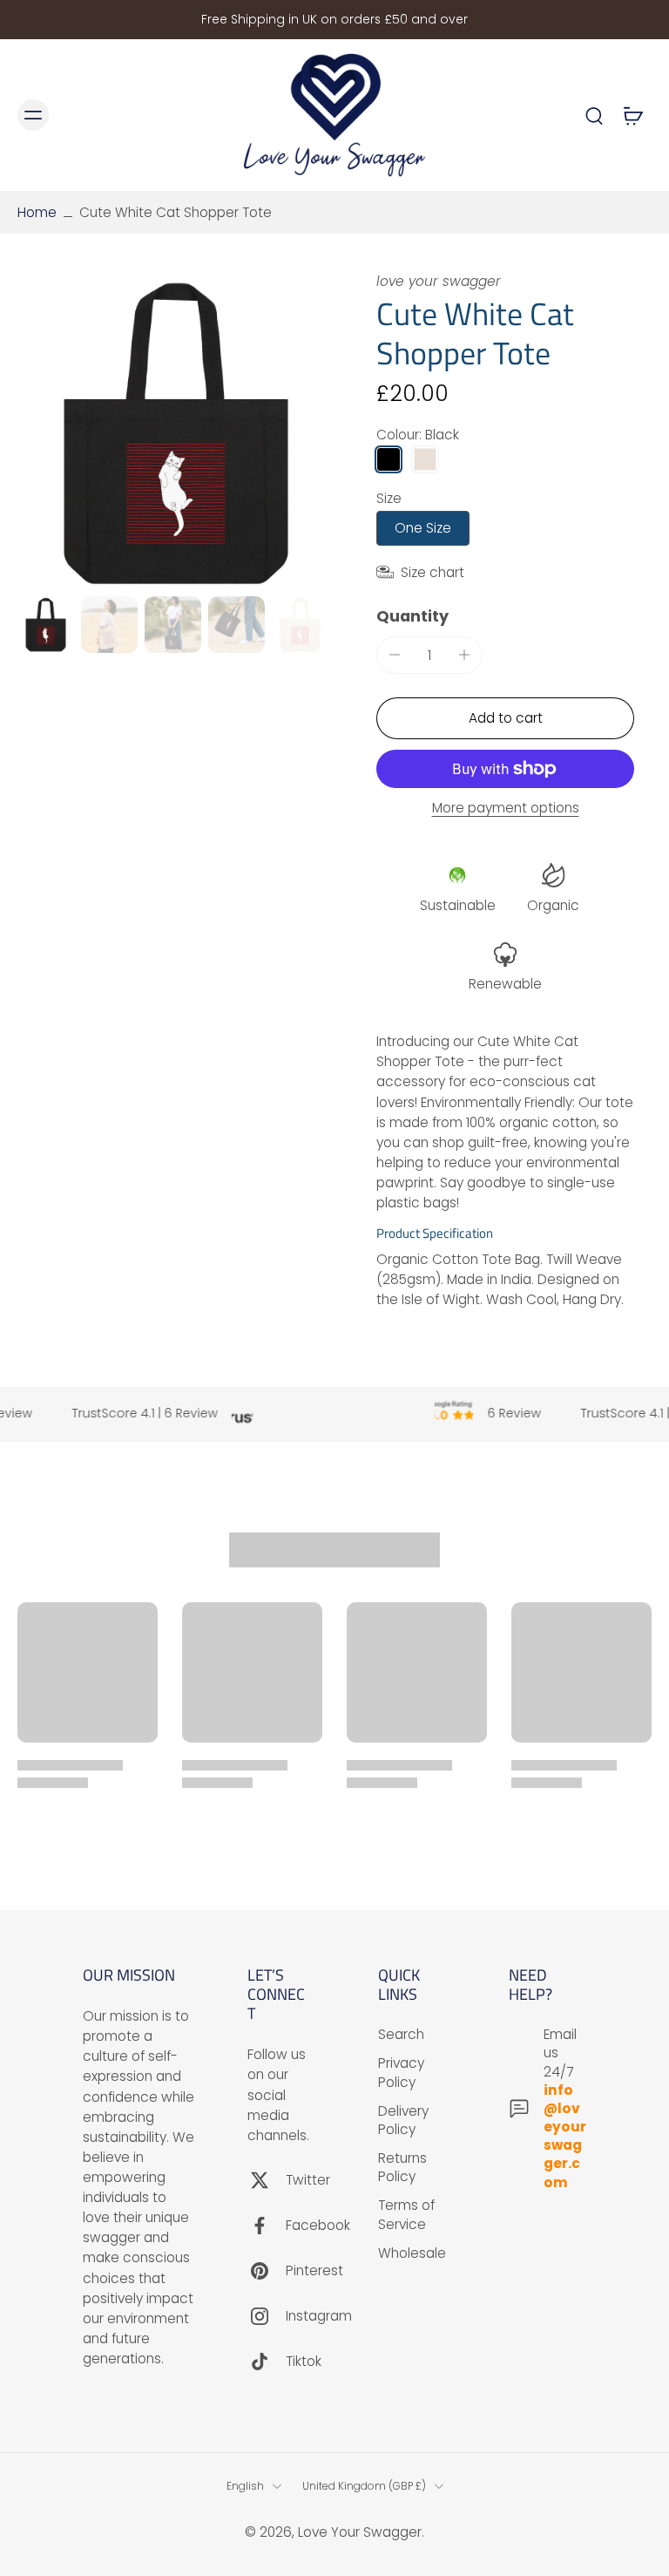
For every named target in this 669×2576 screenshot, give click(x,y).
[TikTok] (267, 2362)
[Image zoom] (176, 431)
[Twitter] (267, 2180)
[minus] (395, 655)
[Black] (389, 459)
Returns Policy (402, 2167)
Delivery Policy (403, 2119)
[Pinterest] (267, 2271)
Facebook (318, 2225)
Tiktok (304, 2361)
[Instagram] (267, 2316)
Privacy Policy (401, 2072)
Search (401, 2034)
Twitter (308, 2180)
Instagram (319, 2316)
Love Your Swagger (360, 2532)
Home (37, 212)
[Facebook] (267, 2226)
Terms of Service (406, 2214)
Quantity (412, 616)
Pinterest (314, 2270)
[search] (594, 115)
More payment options (506, 809)
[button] (505, 718)
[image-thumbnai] (46, 625)
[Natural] (425, 459)
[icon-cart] (632, 115)
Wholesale (412, 2252)
